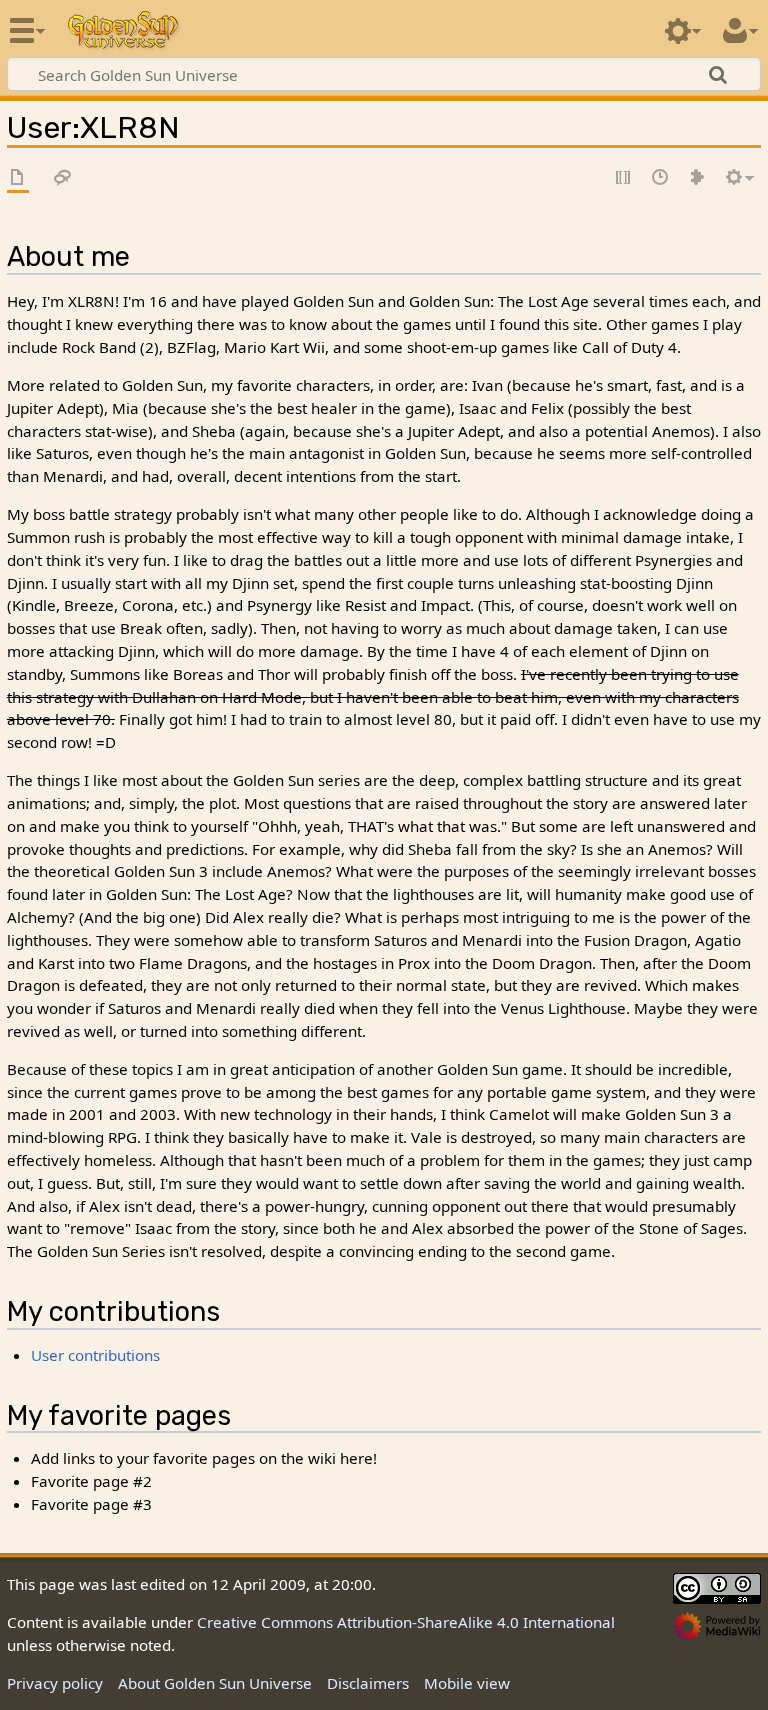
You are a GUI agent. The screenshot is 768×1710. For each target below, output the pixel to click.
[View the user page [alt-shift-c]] (18, 178)
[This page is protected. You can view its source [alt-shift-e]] (624, 178)
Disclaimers (368, 1683)
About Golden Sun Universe (215, 1683)
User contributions (95, 1355)
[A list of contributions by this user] (698, 178)
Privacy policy (55, 1683)
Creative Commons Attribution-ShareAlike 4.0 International (406, 1622)
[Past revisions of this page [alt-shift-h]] (661, 178)
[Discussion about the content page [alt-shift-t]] (63, 178)
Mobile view (467, 1683)
